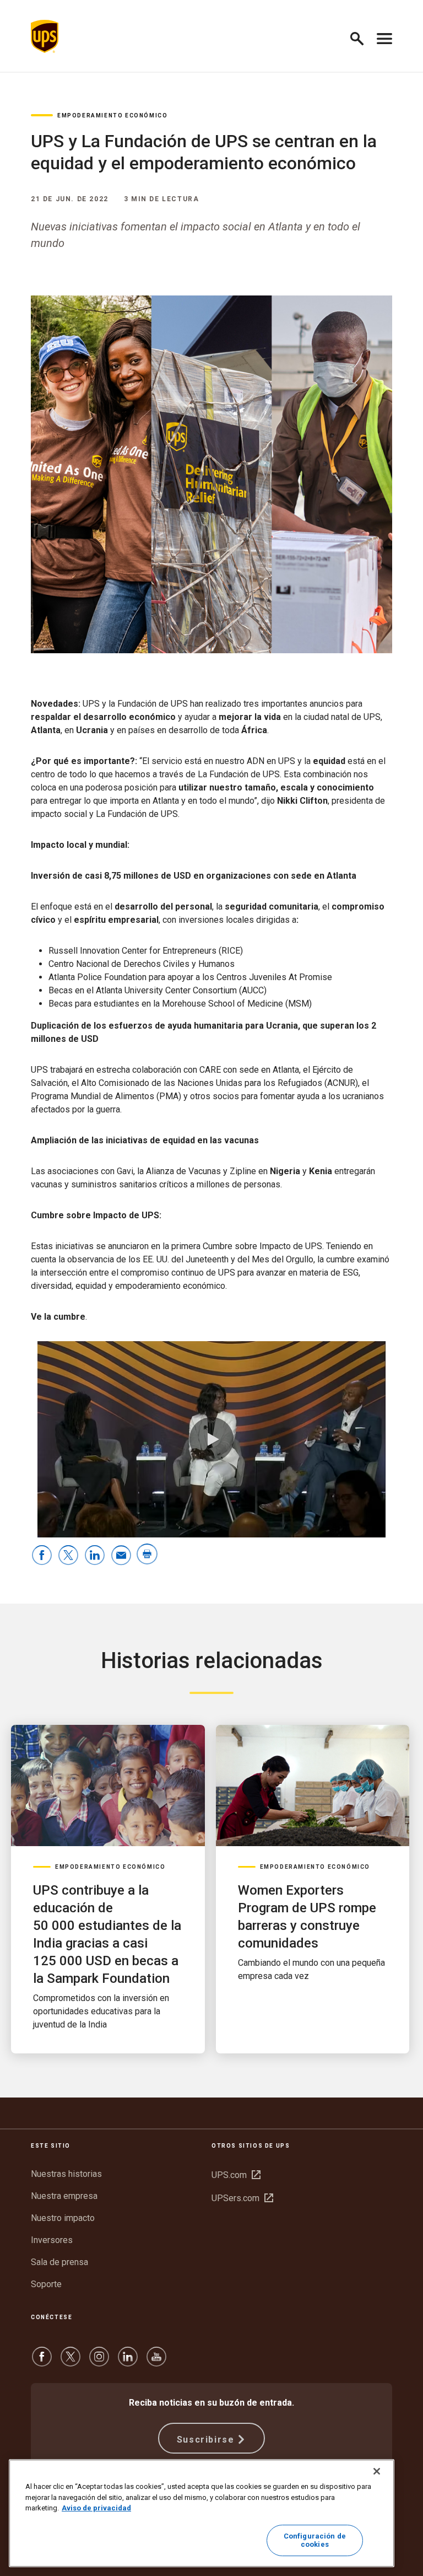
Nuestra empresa (64, 2196)
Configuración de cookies (315, 2540)
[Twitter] (70, 2362)
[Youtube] (156, 2362)
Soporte (46, 2284)
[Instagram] (99, 2362)
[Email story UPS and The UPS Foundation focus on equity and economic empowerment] (121, 1556)
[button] (362, 37)
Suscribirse (206, 2440)
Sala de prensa (59, 2262)
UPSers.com (242, 2198)
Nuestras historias (66, 2174)
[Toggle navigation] (384, 36)
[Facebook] (42, 2362)
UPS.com (236, 2175)
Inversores (52, 2240)
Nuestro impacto (63, 2218)
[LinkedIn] (128, 2362)
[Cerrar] (377, 2471)
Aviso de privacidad (96, 2508)
